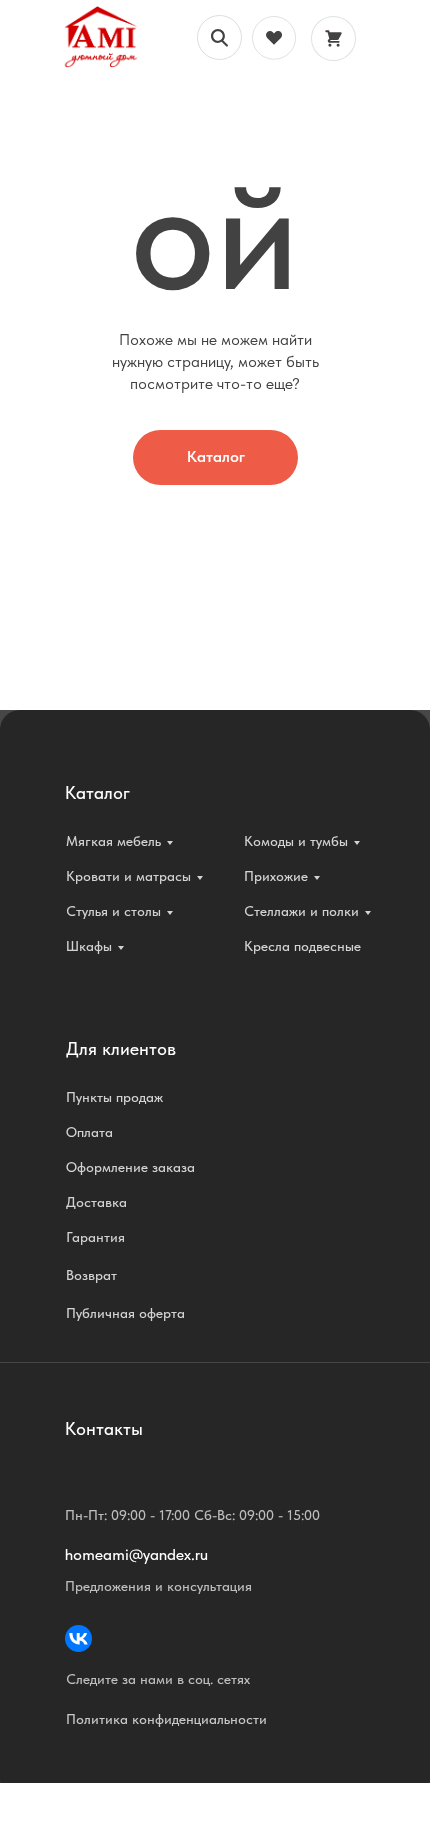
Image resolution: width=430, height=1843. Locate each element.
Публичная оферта (125, 1313)
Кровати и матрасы (128, 876)
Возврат (91, 1275)
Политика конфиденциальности (166, 1719)
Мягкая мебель (113, 841)
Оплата (89, 1132)
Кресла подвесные (302, 946)
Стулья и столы (113, 911)
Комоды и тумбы (296, 841)
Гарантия (95, 1237)
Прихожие (276, 876)
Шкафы (89, 946)
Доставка (96, 1202)
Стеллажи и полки (301, 911)
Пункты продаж (114, 1097)
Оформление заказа (130, 1167)
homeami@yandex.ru (136, 1554)
